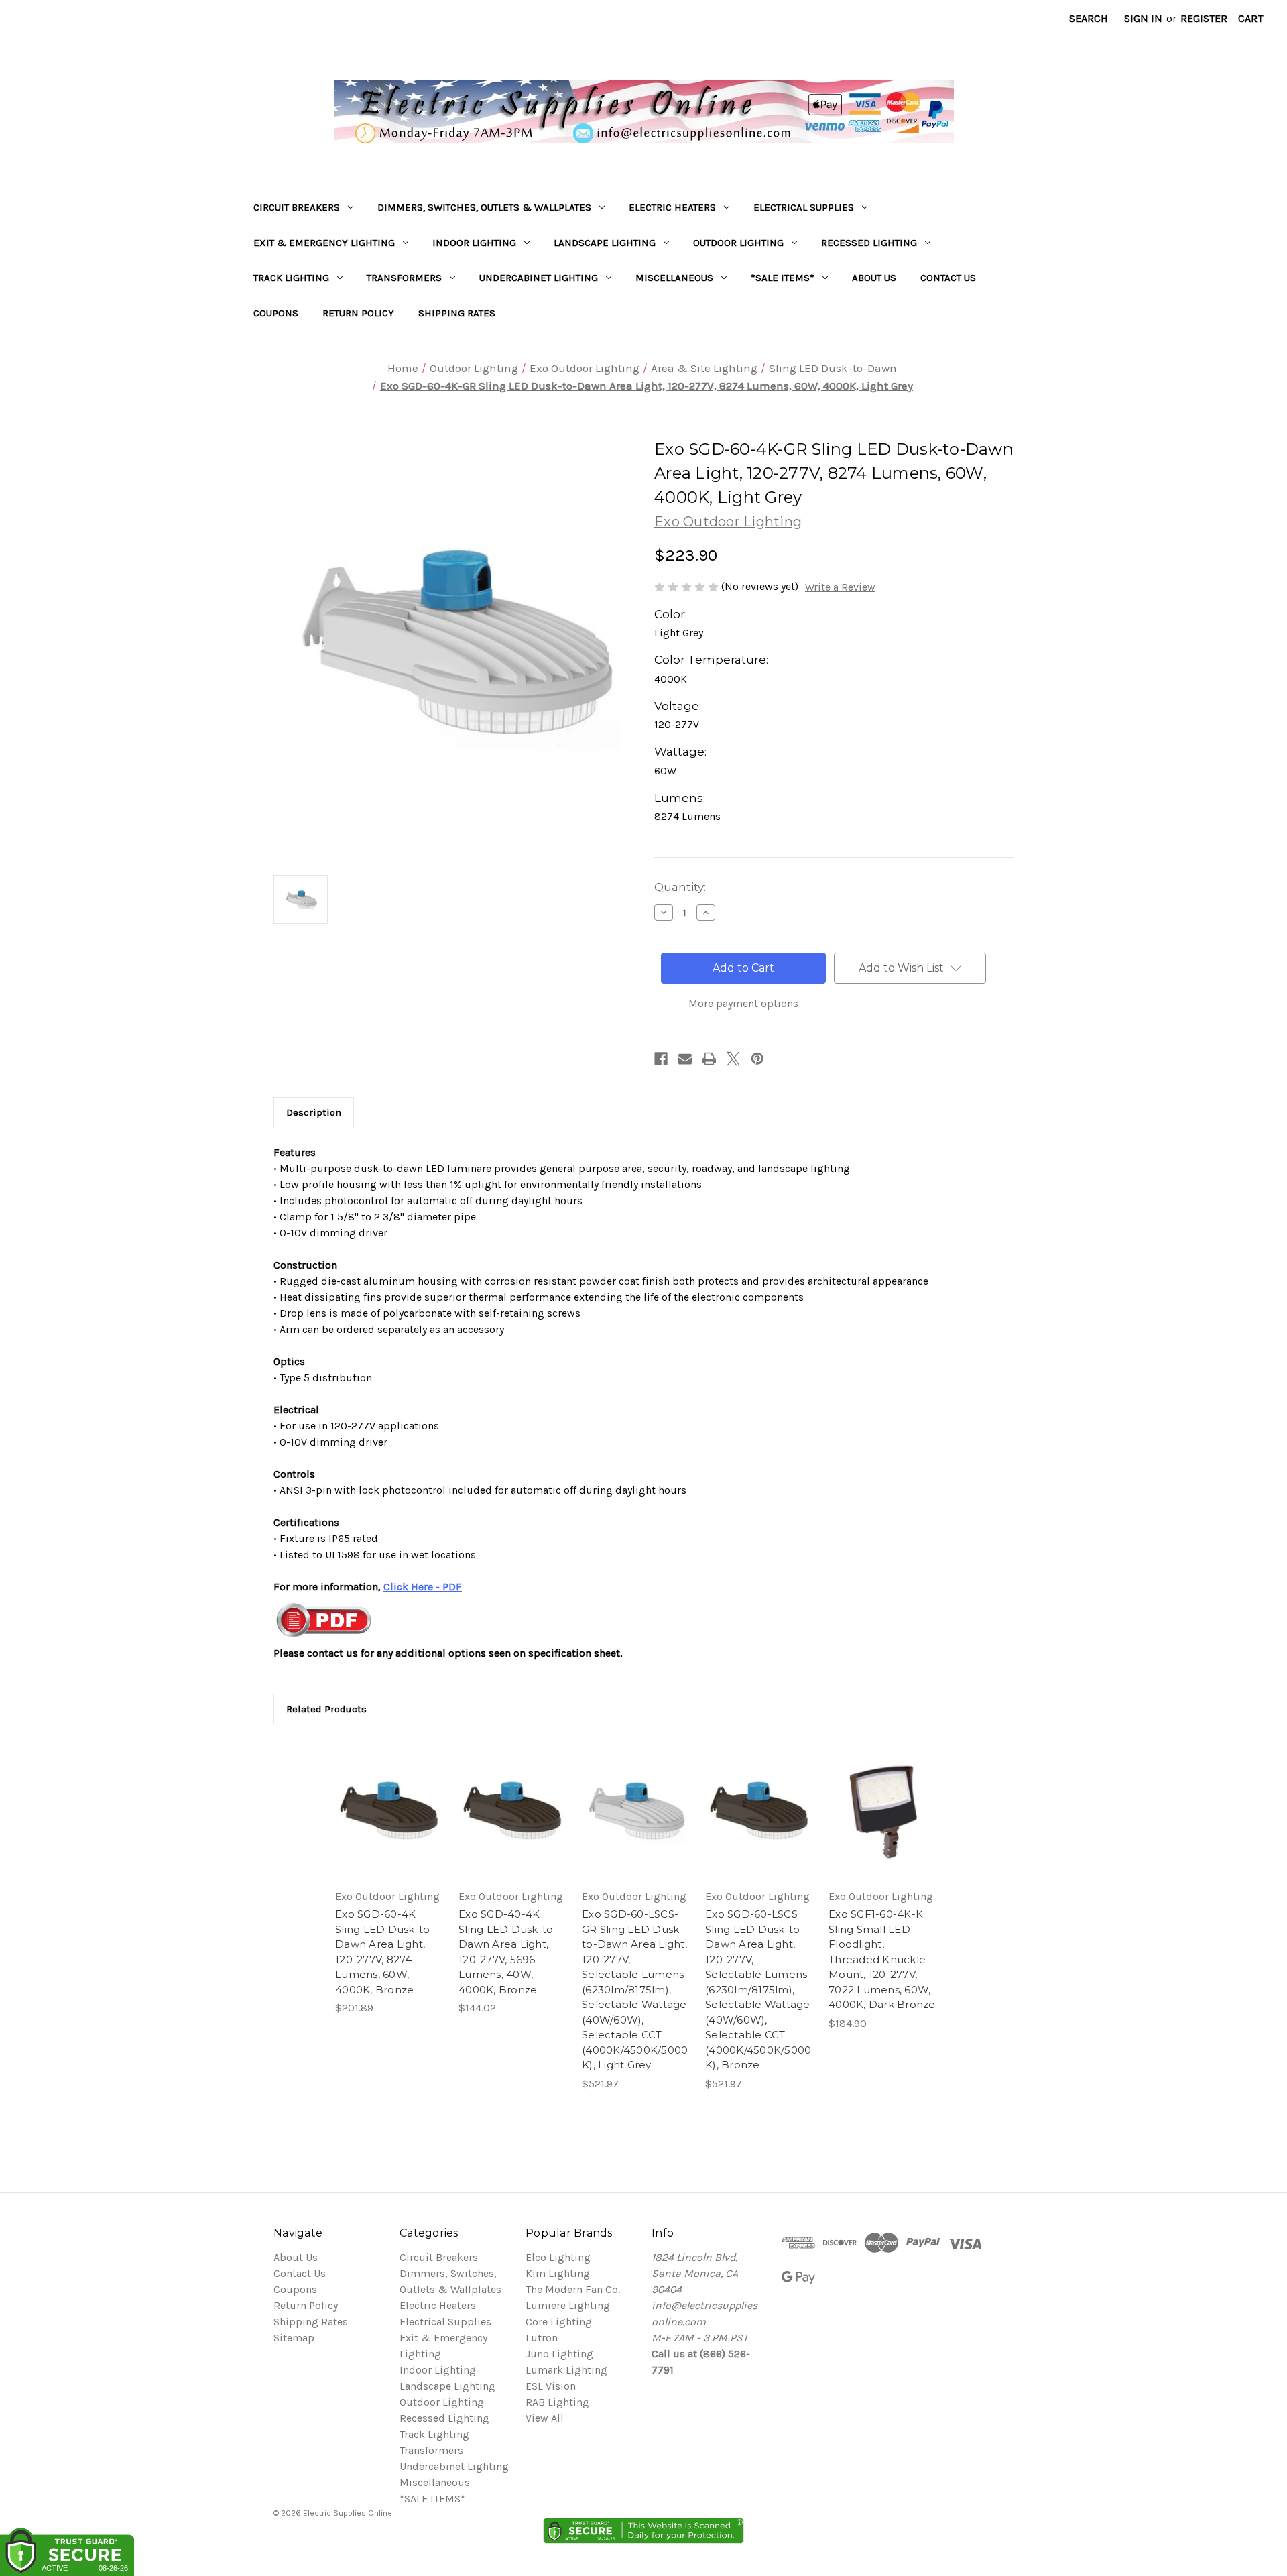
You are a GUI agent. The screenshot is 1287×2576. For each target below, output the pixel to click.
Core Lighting (559, 2322)
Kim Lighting (558, 2273)
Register (1204, 18)
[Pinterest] (757, 1059)
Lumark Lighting (566, 2370)
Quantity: (680, 887)
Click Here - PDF (423, 1587)
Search (1089, 18)
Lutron (542, 2338)
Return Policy (358, 313)
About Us (874, 278)
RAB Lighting (557, 2402)
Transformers (404, 278)
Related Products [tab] (326, 1709)
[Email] (685, 1059)
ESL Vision (551, 2386)
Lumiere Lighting (568, 2305)
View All (545, 2418)
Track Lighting (291, 278)
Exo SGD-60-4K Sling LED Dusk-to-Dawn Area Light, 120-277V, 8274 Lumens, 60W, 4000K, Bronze (385, 1952)
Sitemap (294, 2338)
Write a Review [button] (840, 587)
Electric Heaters (672, 207)
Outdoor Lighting (738, 243)
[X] (733, 1059)
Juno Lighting (559, 2354)
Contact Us (948, 278)
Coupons (276, 313)
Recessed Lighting (869, 243)
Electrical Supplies (804, 207)
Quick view (387, 1798)
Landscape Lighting (605, 243)
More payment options (743, 1003)
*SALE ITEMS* (783, 278)
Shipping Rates (457, 313)
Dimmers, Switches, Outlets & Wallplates (484, 207)
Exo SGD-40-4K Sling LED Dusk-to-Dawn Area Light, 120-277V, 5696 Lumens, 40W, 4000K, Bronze (508, 1952)
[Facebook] (661, 1059)
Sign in (1143, 18)
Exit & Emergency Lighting (324, 243)
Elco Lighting (558, 2257)
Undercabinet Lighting (539, 278)
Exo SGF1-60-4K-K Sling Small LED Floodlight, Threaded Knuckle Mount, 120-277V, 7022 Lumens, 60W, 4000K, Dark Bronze (882, 1959)
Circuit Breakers (297, 207)
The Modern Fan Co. (573, 2289)
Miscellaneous (674, 278)
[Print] (709, 1059)
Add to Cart (389, 1824)
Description (314, 1112)
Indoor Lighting (474, 243)
